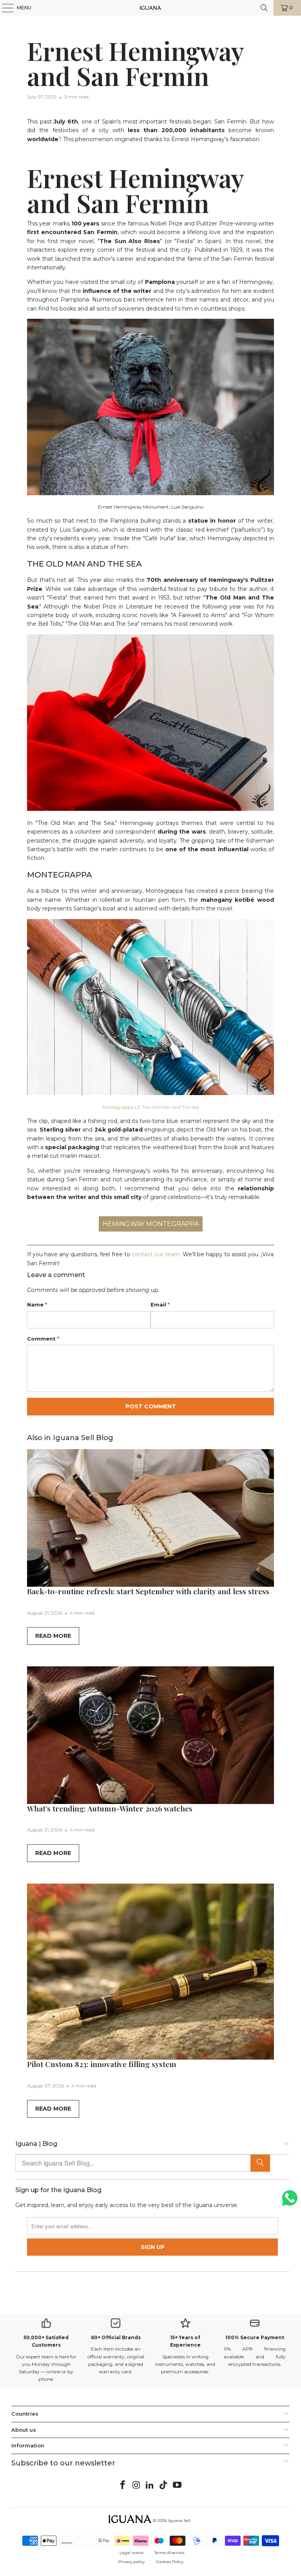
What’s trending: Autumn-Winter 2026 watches (110, 1808)
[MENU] (4, 8)
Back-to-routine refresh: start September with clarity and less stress (148, 1591)
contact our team (156, 1254)
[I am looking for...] (264, 8)
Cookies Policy (170, 2562)
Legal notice (132, 2553)
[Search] (260, 2163)
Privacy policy (131, 2562)
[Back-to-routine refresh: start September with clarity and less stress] (150, 1518)
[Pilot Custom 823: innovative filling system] (150, 1972)
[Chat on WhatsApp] (290, 2201)
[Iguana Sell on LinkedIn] (150, 2485)
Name (37, 1304)
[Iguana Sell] (150, 8)
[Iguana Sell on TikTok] (164, 2485)
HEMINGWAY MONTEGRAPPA (151, 1224)
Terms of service (170, 2553)
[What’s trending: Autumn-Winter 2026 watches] (150, 1735)
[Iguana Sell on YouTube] (178, 2485)
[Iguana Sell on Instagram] (136, 2485)
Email (160, 1304)
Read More (53, 1636)
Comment (43, 1339)
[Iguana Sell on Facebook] (123, 2485)
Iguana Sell (179, 2521)
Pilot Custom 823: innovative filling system (102, 2064)
